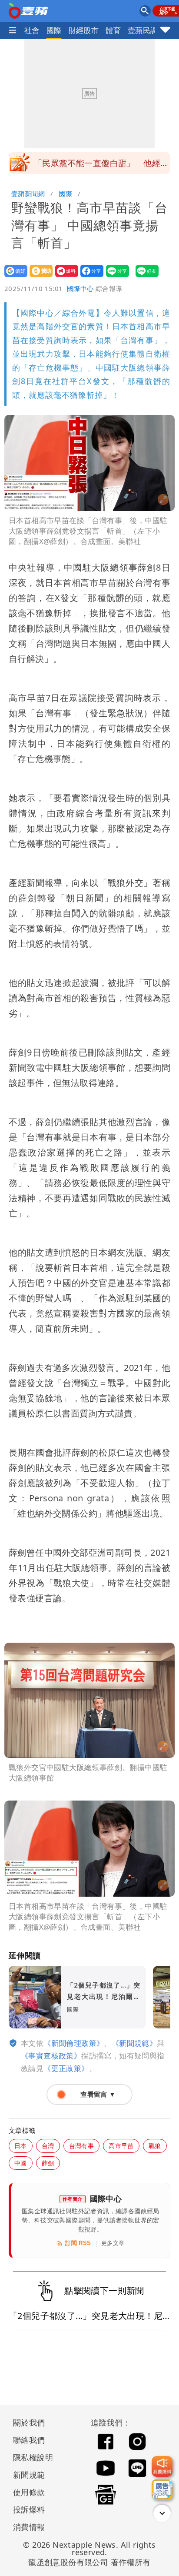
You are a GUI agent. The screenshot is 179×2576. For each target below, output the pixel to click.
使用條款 (29, 2492)
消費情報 (29, 2527)
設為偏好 (13, 277)
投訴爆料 (29, 2509)
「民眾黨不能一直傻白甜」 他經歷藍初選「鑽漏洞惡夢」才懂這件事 (101, 166)
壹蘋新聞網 (28, 194)
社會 (32, 30)
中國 (21, 2163)
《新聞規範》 (134, 2043)
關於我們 (29, 2422)
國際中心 (80, 288)
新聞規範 (29, 2475)
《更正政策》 (66, 2068)
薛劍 (48, 2163)
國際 (54, 30)
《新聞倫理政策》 (74, 2043)
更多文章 (113, 2243)
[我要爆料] (162, 2466)
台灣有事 (82, 2146)
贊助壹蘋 (38, 277)
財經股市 (84, 30)
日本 (21, 2146)
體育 (113, 30)
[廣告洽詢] (162, 2489)
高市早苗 (121, 2146)
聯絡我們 (29, 2440)
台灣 (48, 2146)
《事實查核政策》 (51, 2056)
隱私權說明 (30, 2457)
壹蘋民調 (143, 30)
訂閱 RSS (78, 2243)
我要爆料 (64, 277)
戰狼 (155, 2146)
